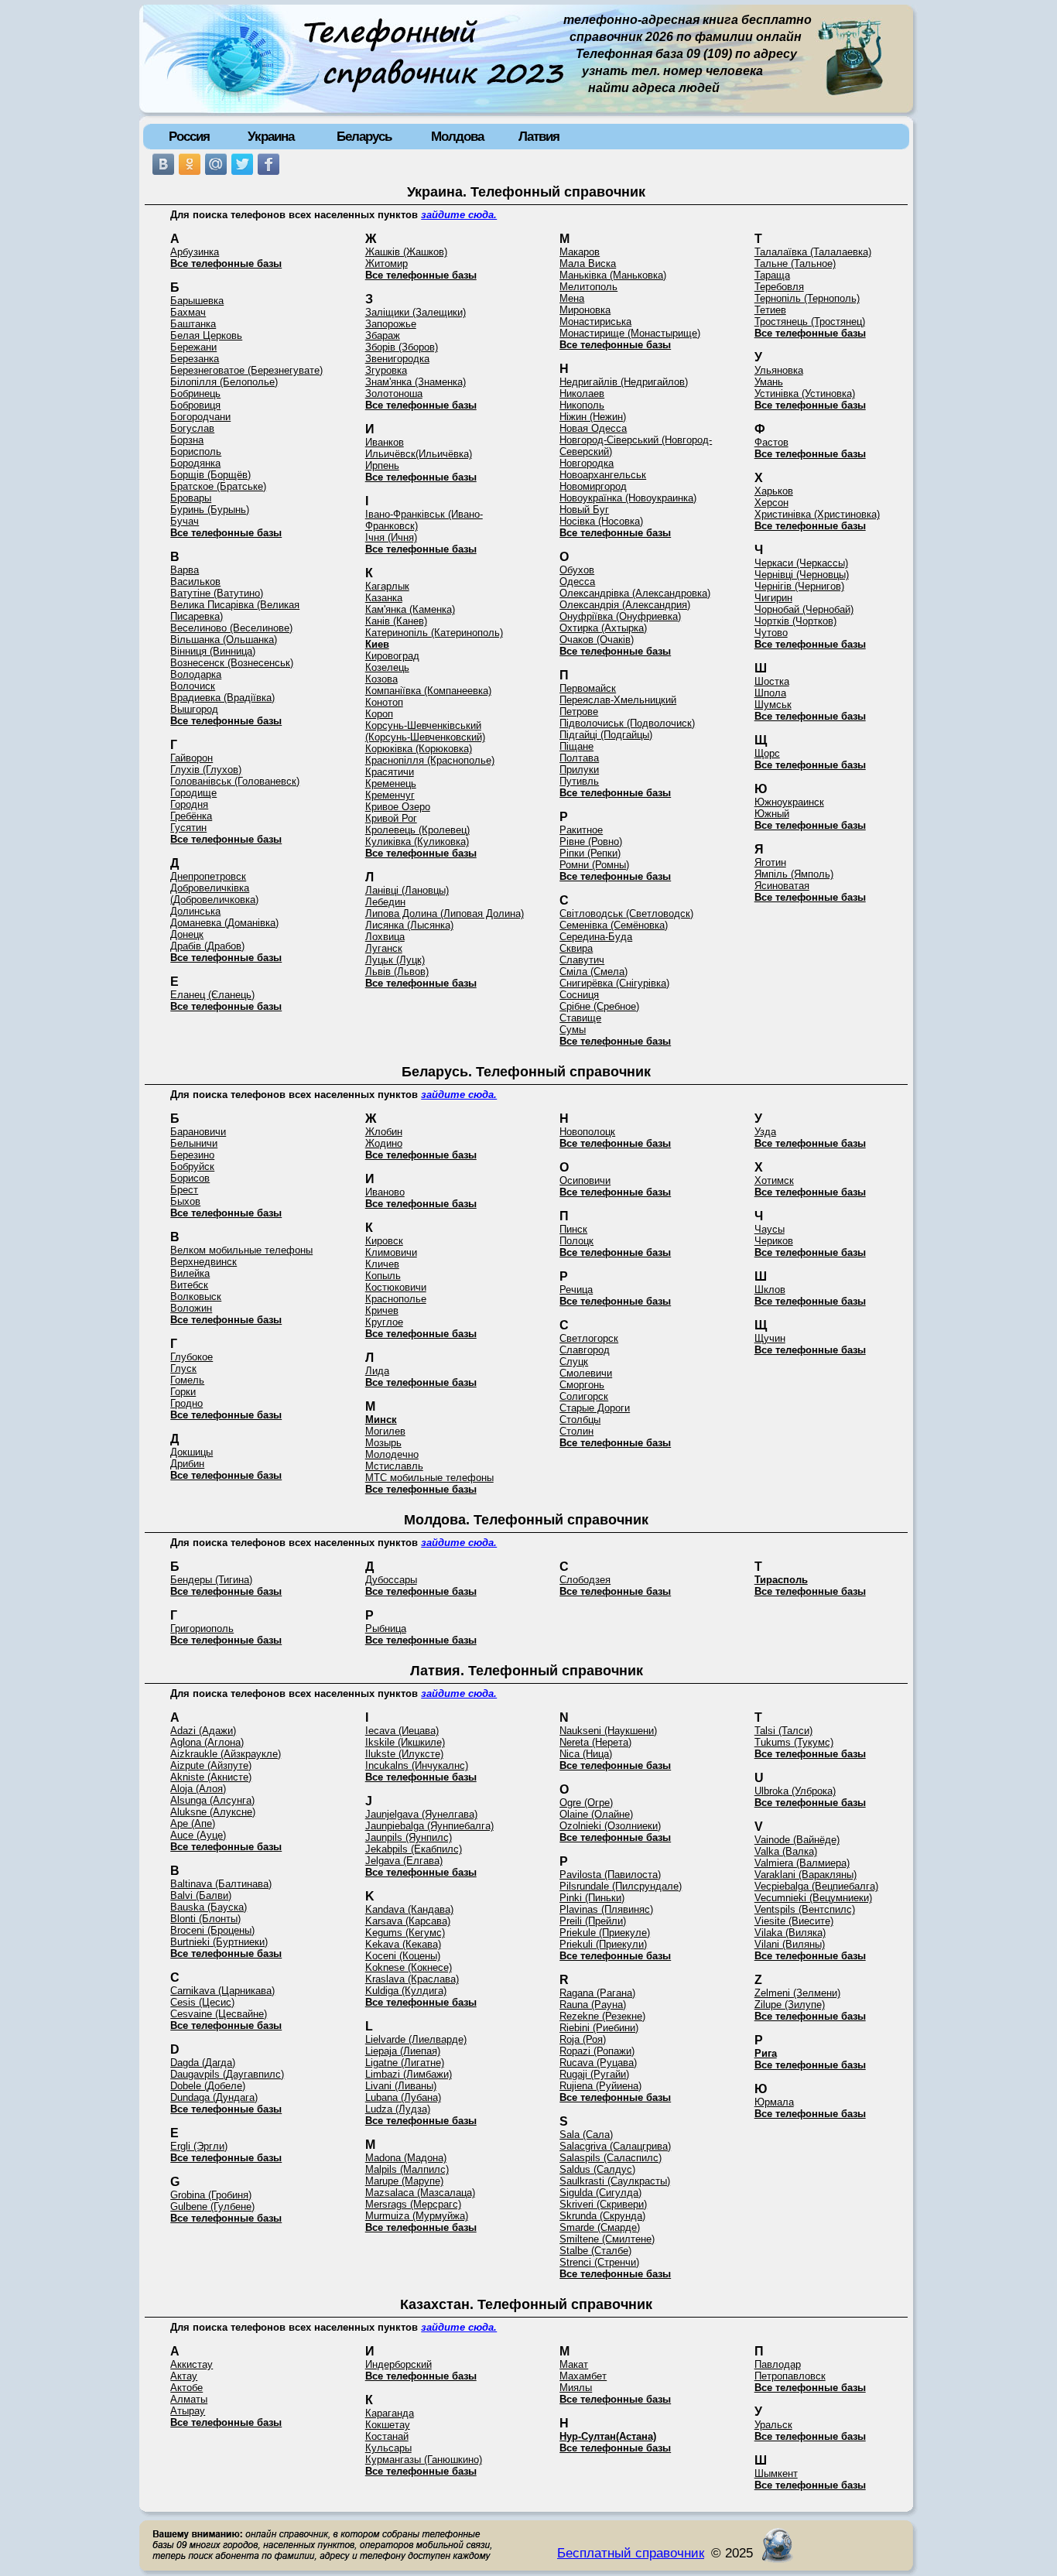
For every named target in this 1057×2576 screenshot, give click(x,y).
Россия (189, 136)
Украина (271, 136)
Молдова (457, 136)
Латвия (539, 136)
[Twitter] (242, 164)
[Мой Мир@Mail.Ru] (216, 164)
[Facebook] (269, 164)
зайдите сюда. (459, 215)
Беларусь (364, 136)
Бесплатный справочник (631, 2553)
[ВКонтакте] (163, 164)
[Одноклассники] (190, 164)
